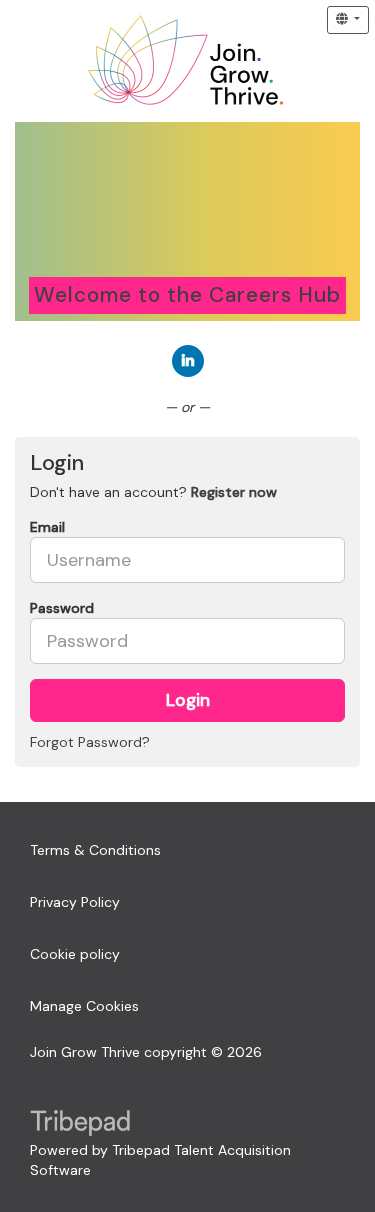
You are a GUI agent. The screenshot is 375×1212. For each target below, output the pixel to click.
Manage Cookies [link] (84, 1006)
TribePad (80, 1125)
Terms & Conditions (95, 850)
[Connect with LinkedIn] (188, 361)
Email (47, 527)
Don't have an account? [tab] (153, 492)
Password (62, 608)
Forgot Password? (90, 742)
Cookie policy (75, 954)
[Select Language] (348, 20)
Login (188, 700)
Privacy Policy (75, 902)
